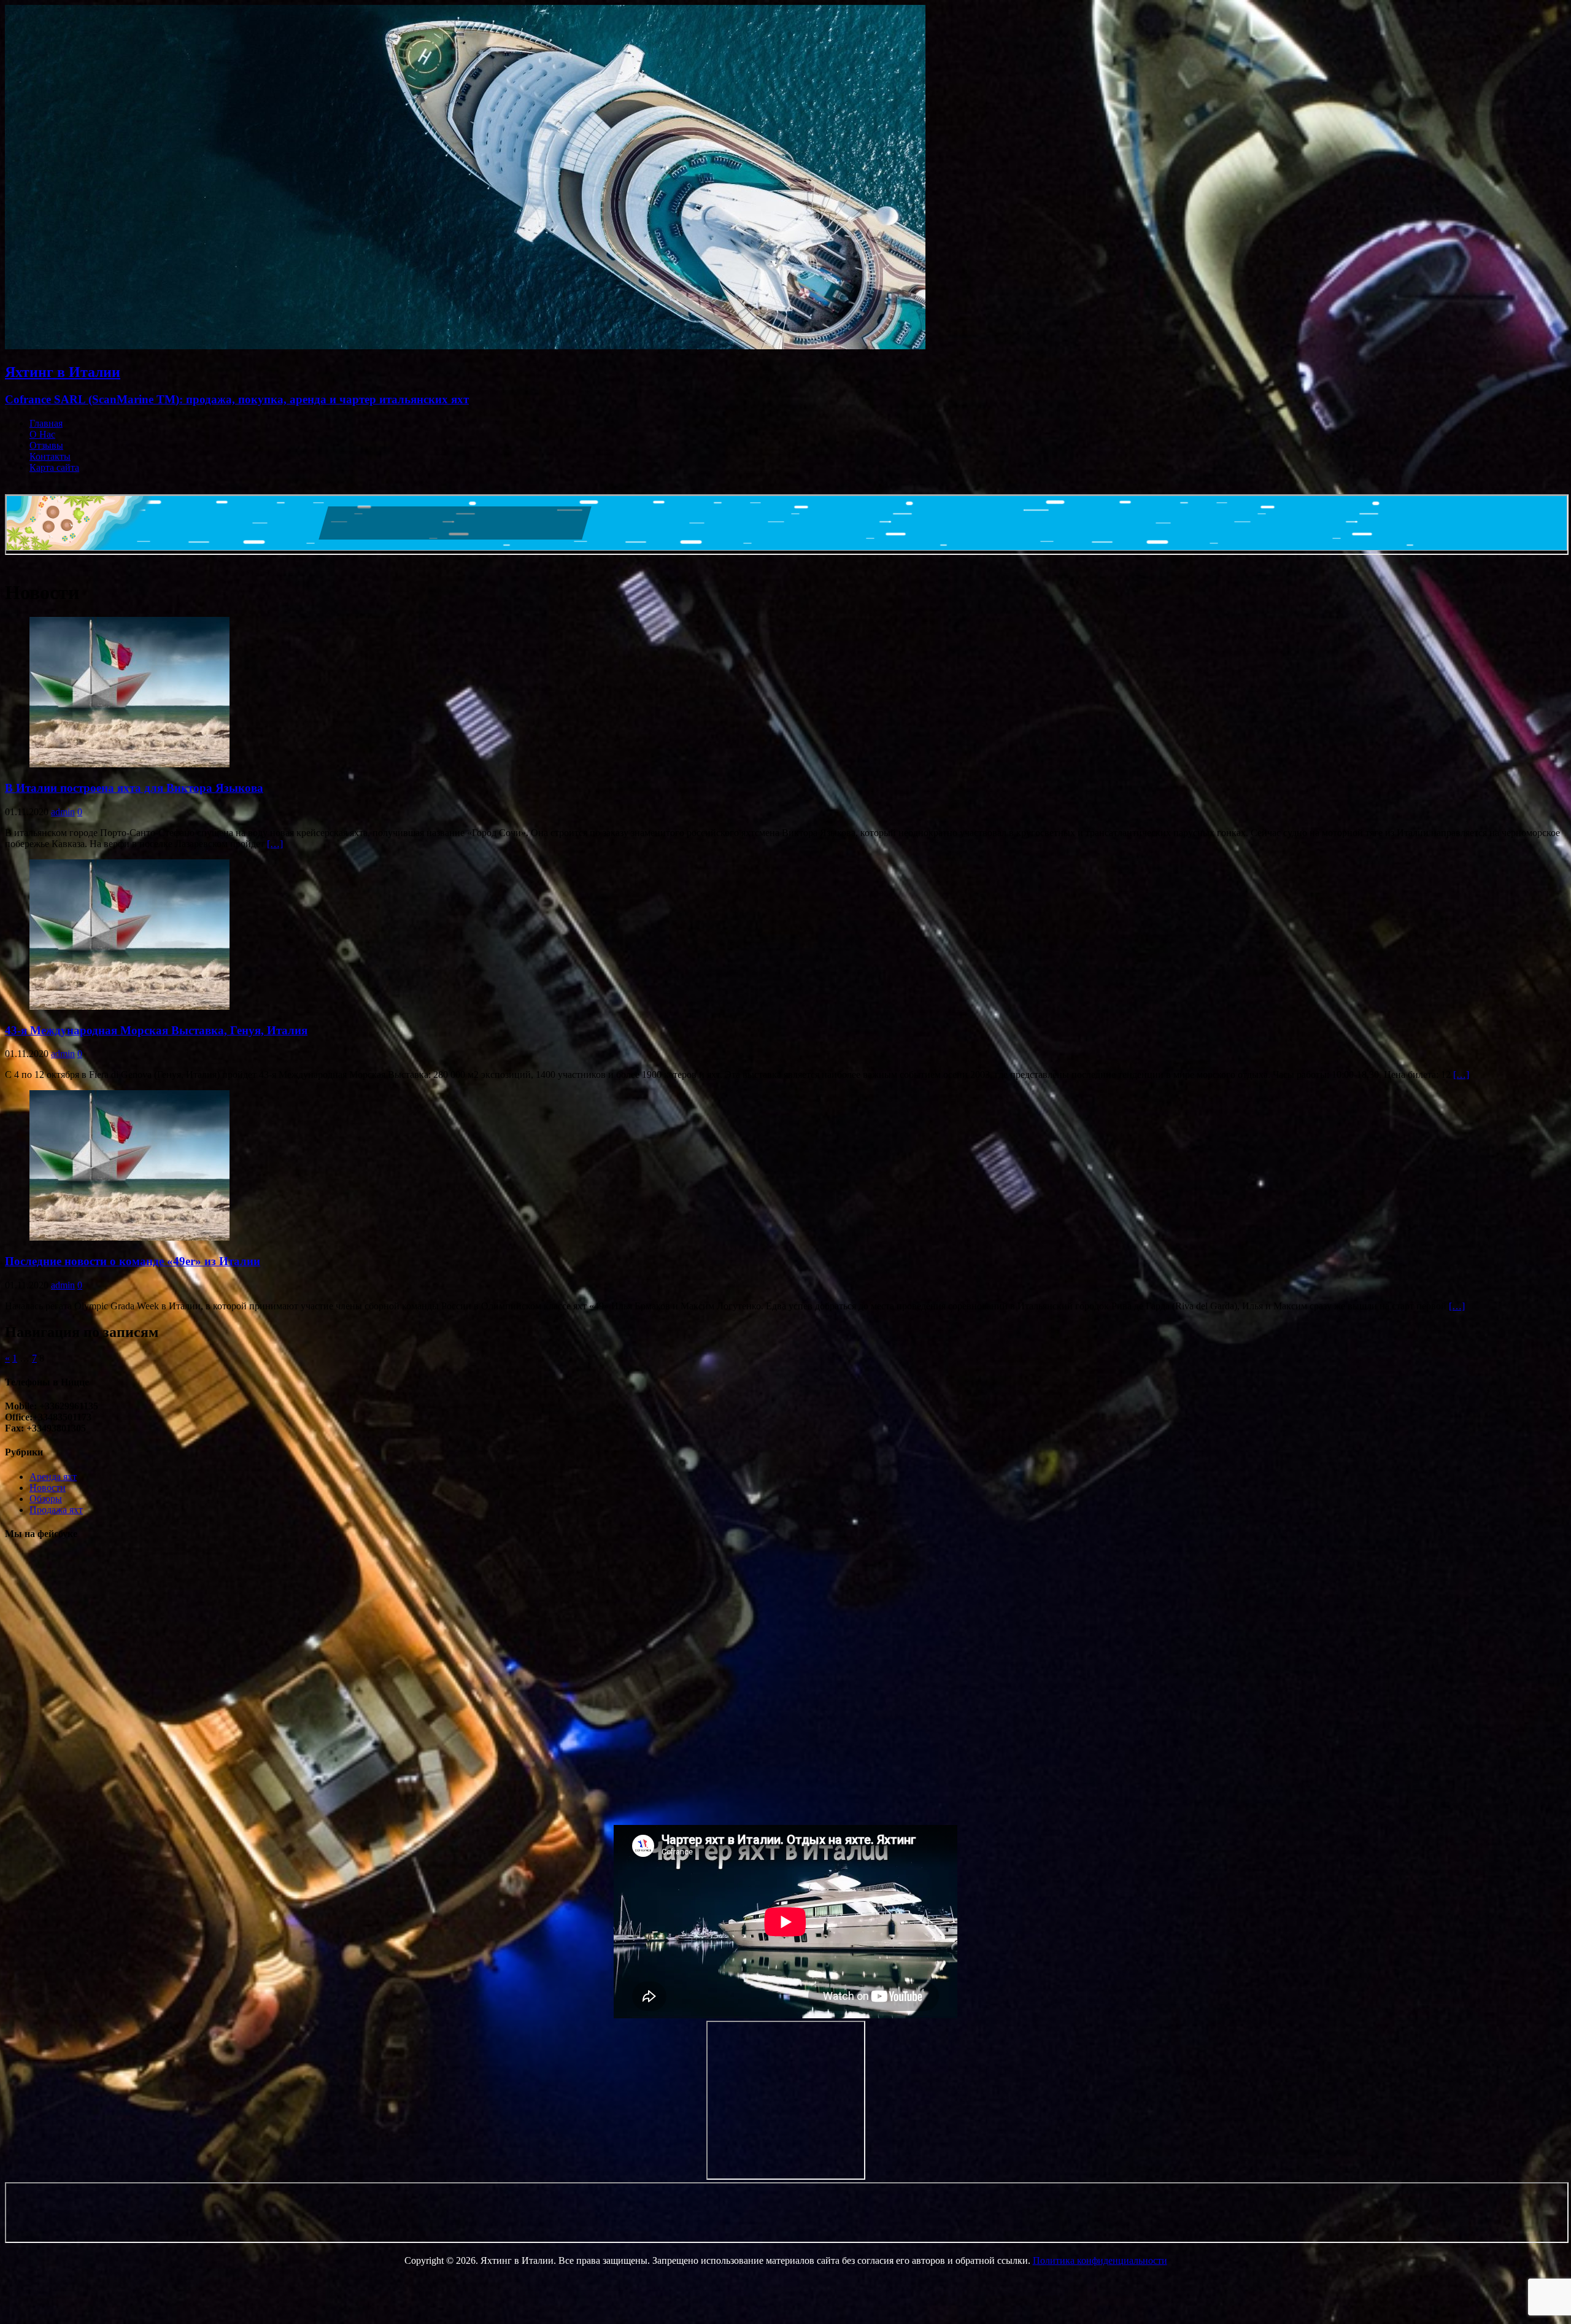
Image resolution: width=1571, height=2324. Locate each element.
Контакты (50, 456)
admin (63, 812)
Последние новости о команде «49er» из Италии (133, 1261)
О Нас (42, 434)
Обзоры (46, 1499)
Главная (46, 423)
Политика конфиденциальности (1100, 2260)
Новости (48, 1488)
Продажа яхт (56, 1510)
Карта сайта (54, 467)
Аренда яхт (53, 1477)
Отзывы (46, 445)
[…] (275, 844)
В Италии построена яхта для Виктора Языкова (134, 788)
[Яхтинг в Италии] (465, 346)
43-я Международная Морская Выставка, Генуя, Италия (156, 1030)
